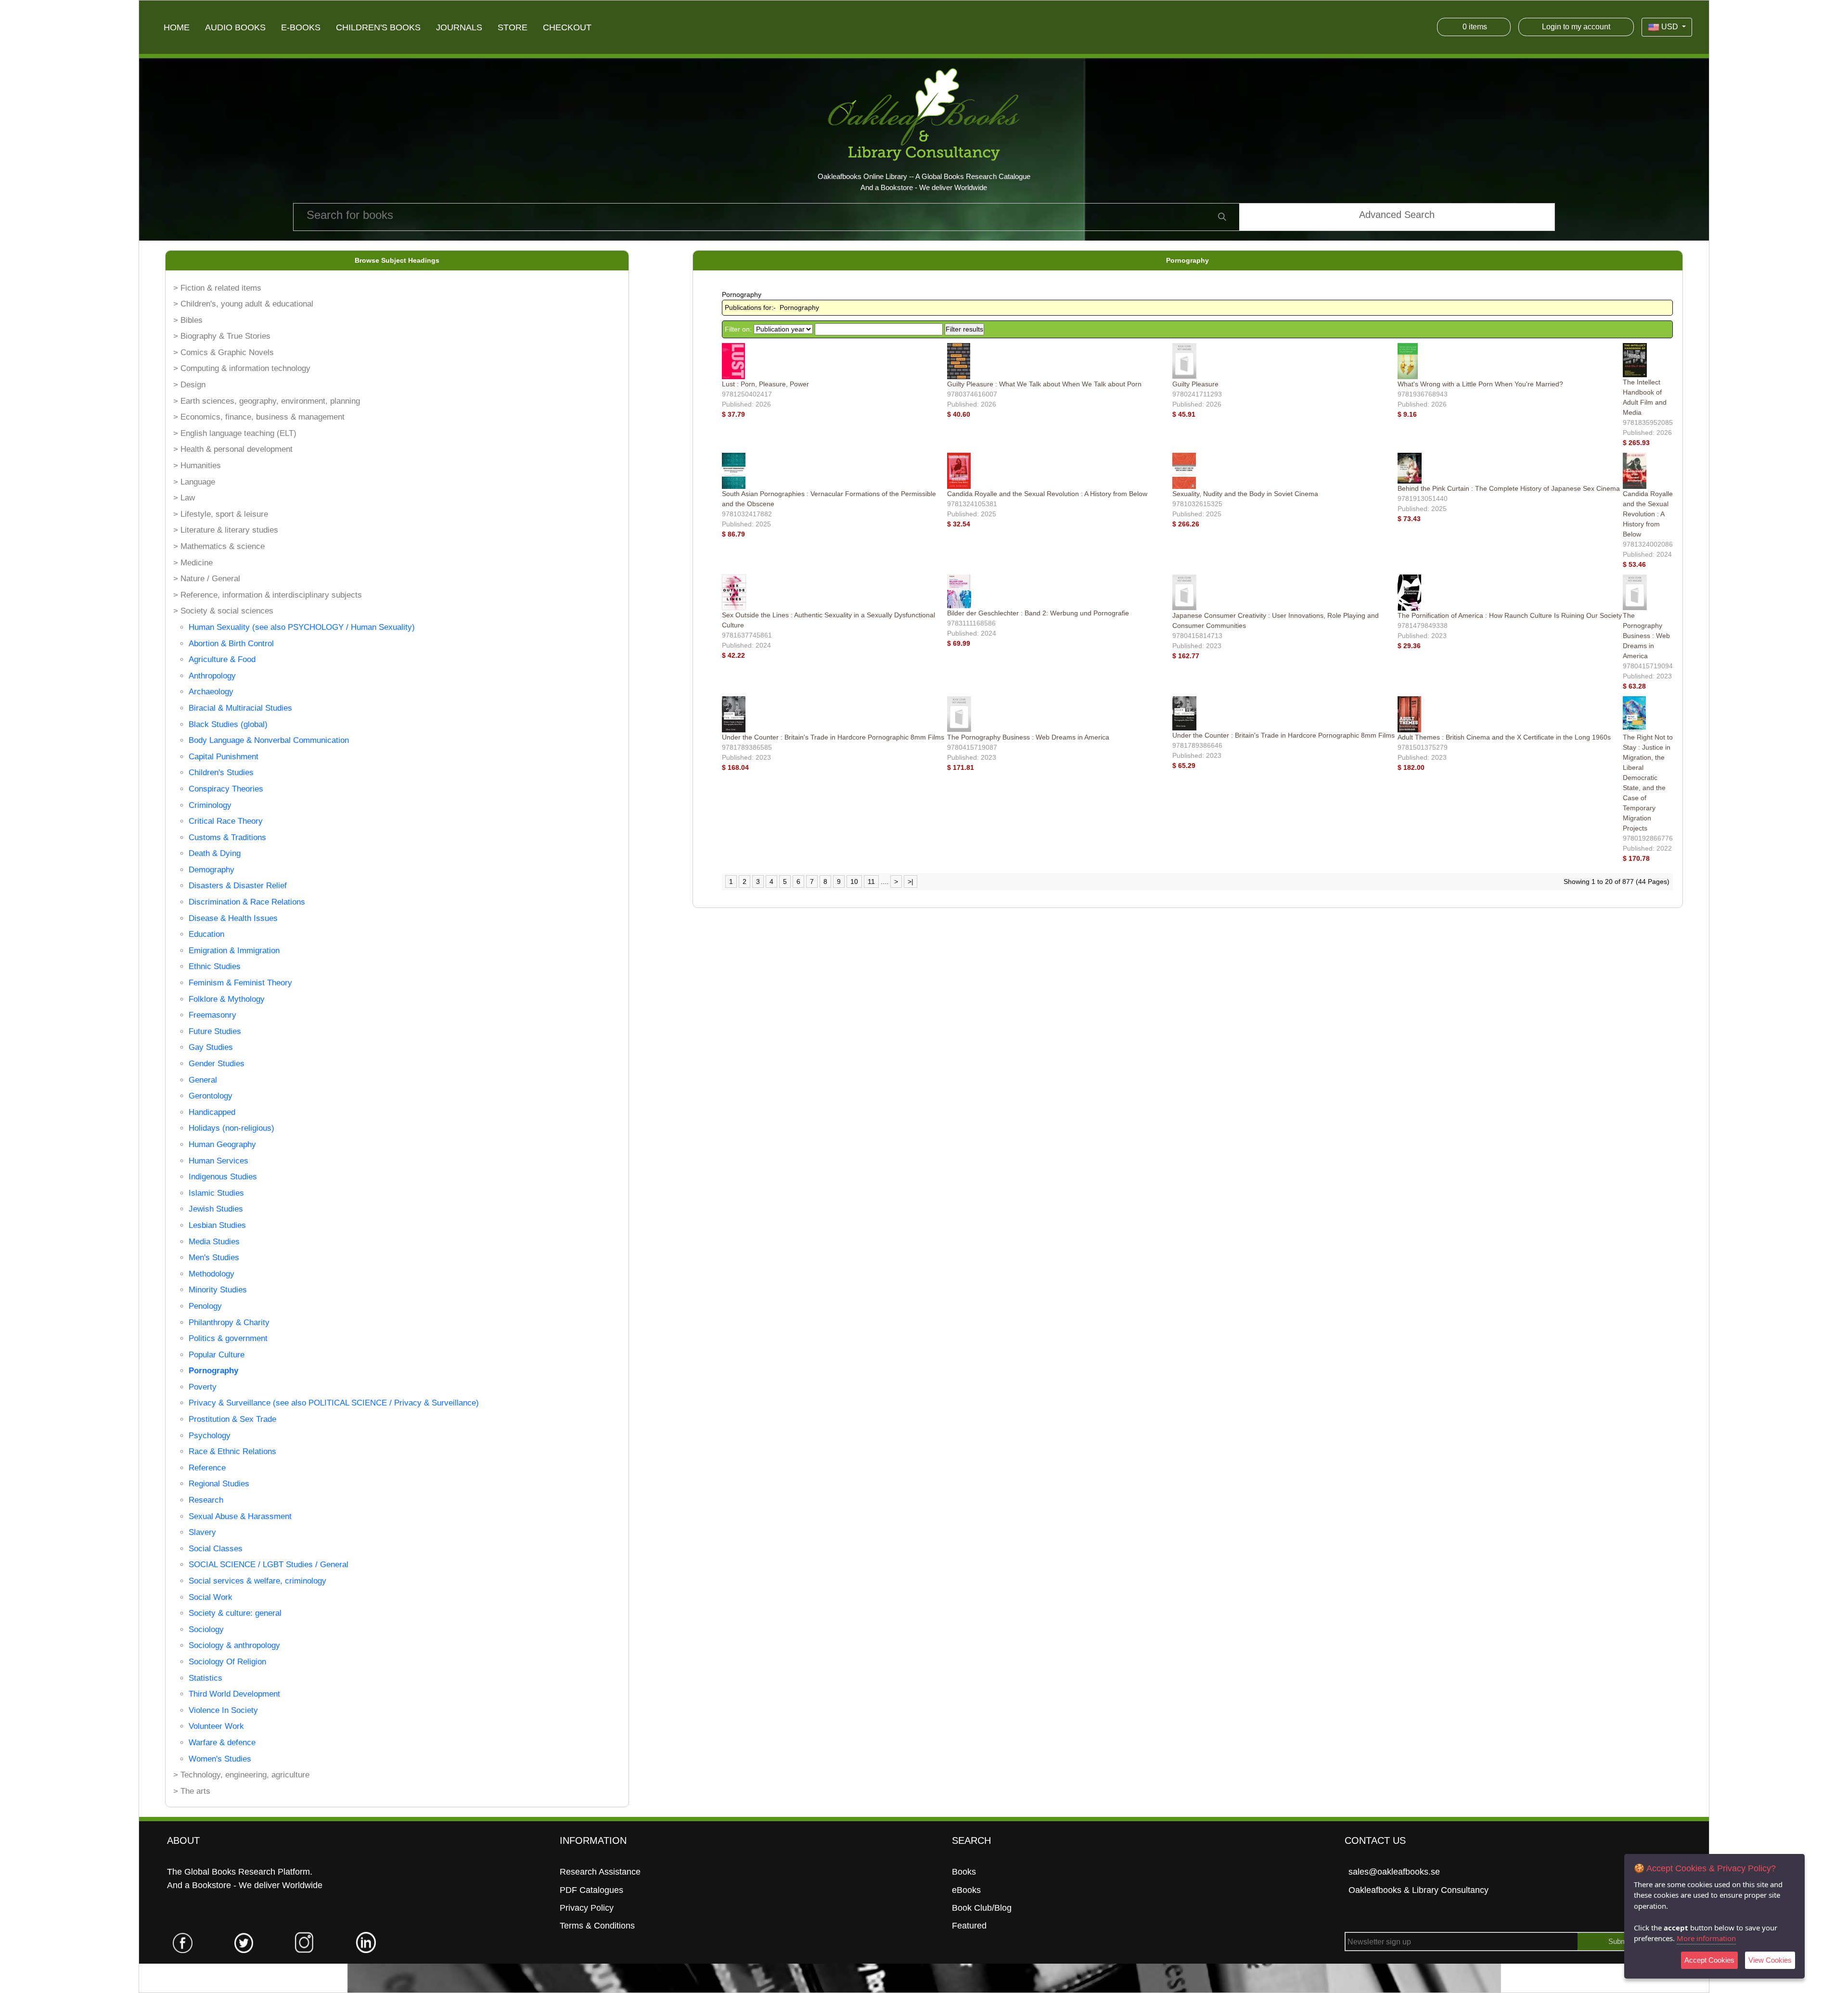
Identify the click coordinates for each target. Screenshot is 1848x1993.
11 (871, 882)
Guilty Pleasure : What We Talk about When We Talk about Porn (1044, 384)
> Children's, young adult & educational (243, 304)
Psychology (210, 1436)
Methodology (212, 1274)
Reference (207, 1468)
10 (854, 882)
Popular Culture (217, 1355)
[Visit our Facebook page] (183, 1942)
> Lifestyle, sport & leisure (221, 514)
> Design (189, 385)
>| (911, 882)
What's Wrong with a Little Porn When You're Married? (1480, 384)
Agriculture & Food (222, 659)
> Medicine (193, 563)
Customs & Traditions (227, 837)
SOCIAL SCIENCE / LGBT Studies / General (269, 1565)
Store (513, 27)
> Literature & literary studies (226, 530)
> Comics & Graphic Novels (224, 352)
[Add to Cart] (748, 414)
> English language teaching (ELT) (235, 433)
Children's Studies (221, 773)
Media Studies (214, 1242)
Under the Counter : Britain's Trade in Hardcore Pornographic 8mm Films (833, 737)
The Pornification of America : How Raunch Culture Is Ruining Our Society (1510, 615)
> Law (184, 498)
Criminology (210, 805)
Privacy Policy (587, 1908)
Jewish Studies (216, 1209)
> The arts (192, 1791)
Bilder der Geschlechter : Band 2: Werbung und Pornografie (1038, 613)
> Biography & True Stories (222, 336)
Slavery (202, 1532)
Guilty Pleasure (1195, 384)
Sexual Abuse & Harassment (240, 1516)
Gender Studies (217, 1064)
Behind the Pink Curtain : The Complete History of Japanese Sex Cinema (1509, 488)
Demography (212, 870)
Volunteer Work (216, 1726)
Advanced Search (1397, 215)
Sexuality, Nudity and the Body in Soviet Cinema (1245, 494)
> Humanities (197, 466)
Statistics (205, 1678)
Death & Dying (215, 853)
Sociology (206, 1629)
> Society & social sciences (223, 611)
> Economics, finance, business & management (259, 417)
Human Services (218, 1161)
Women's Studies (220, 1759)
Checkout (567, 27)
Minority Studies (218, 1290)
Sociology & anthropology (234, 1645)
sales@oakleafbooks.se (1394, 1872)
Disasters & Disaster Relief (238, 886)
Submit (1619, 1942)
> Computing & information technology (242, 368)
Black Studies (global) (228, 724)
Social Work (211, 1597)
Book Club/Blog (982, 1908)
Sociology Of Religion (227, 1662)
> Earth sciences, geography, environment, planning (267, 401)
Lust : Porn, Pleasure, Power (765, 384)
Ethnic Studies (215, 966)
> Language (194, 482)
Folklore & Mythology (227, 999)
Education (206, 934)
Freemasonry (212, 1015)
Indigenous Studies (223, 1177)
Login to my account (1576, 27)
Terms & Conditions (597, 1926)
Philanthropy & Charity (229, 1322)
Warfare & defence (222, 1743)
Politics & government (228, 1338)
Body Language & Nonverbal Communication (269, 740)
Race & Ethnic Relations (232, 1451)
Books (964, 1872)
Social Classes (216, 1549)
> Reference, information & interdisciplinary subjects (268, 595)
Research (206, 1500)
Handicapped (212, 1112)
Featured (969, 1926)
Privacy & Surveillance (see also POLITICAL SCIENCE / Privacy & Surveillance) (334, 1403)
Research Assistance (600, 1872)
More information (1706, 1938)
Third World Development (234, 1694)
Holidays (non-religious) (231, 1128)
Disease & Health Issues (233, 918)
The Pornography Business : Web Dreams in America (1646, 636)
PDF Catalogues (591, 1890)
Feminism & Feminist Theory (240, 983)
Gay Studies (211, 1047)
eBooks (966, 1890)
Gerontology (211, 1096)
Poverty (203, 1387)
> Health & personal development (233, 449)
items (1475, 27)
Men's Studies (214, 1258)
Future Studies (215, 1031)
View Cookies (1770, 1960)
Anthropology (212, 676)
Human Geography (222, 1144)
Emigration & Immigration (234, 951)
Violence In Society (223, 1710)
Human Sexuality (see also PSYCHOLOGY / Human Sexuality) (302, 627)
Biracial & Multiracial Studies (240, 708)
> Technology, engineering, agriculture (241, 1775)
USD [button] (1670, 27)
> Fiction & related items (217, 288)
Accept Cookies (1709, 1960)
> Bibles (188, 320)
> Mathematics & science (219, 546)
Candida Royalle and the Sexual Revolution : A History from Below (1047, 494)
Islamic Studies (216, 1193)
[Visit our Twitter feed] (244, 1942)
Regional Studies (219, 1484)
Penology (205, 1306)
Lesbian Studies (217, 1225)
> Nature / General (207, 579)
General (203, 1080)
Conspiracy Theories (226, 789)
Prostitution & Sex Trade (232, 1419)
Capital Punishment (224, 757)
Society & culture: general (235, 1613)
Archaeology (211, 692)
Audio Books (235, 27)
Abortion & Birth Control (231, 644)
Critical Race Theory (226, 821)
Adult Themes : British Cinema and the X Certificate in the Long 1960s (1504, 737)
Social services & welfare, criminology (257, 1581)
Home (177, 27)
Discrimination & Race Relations (247, 902)
